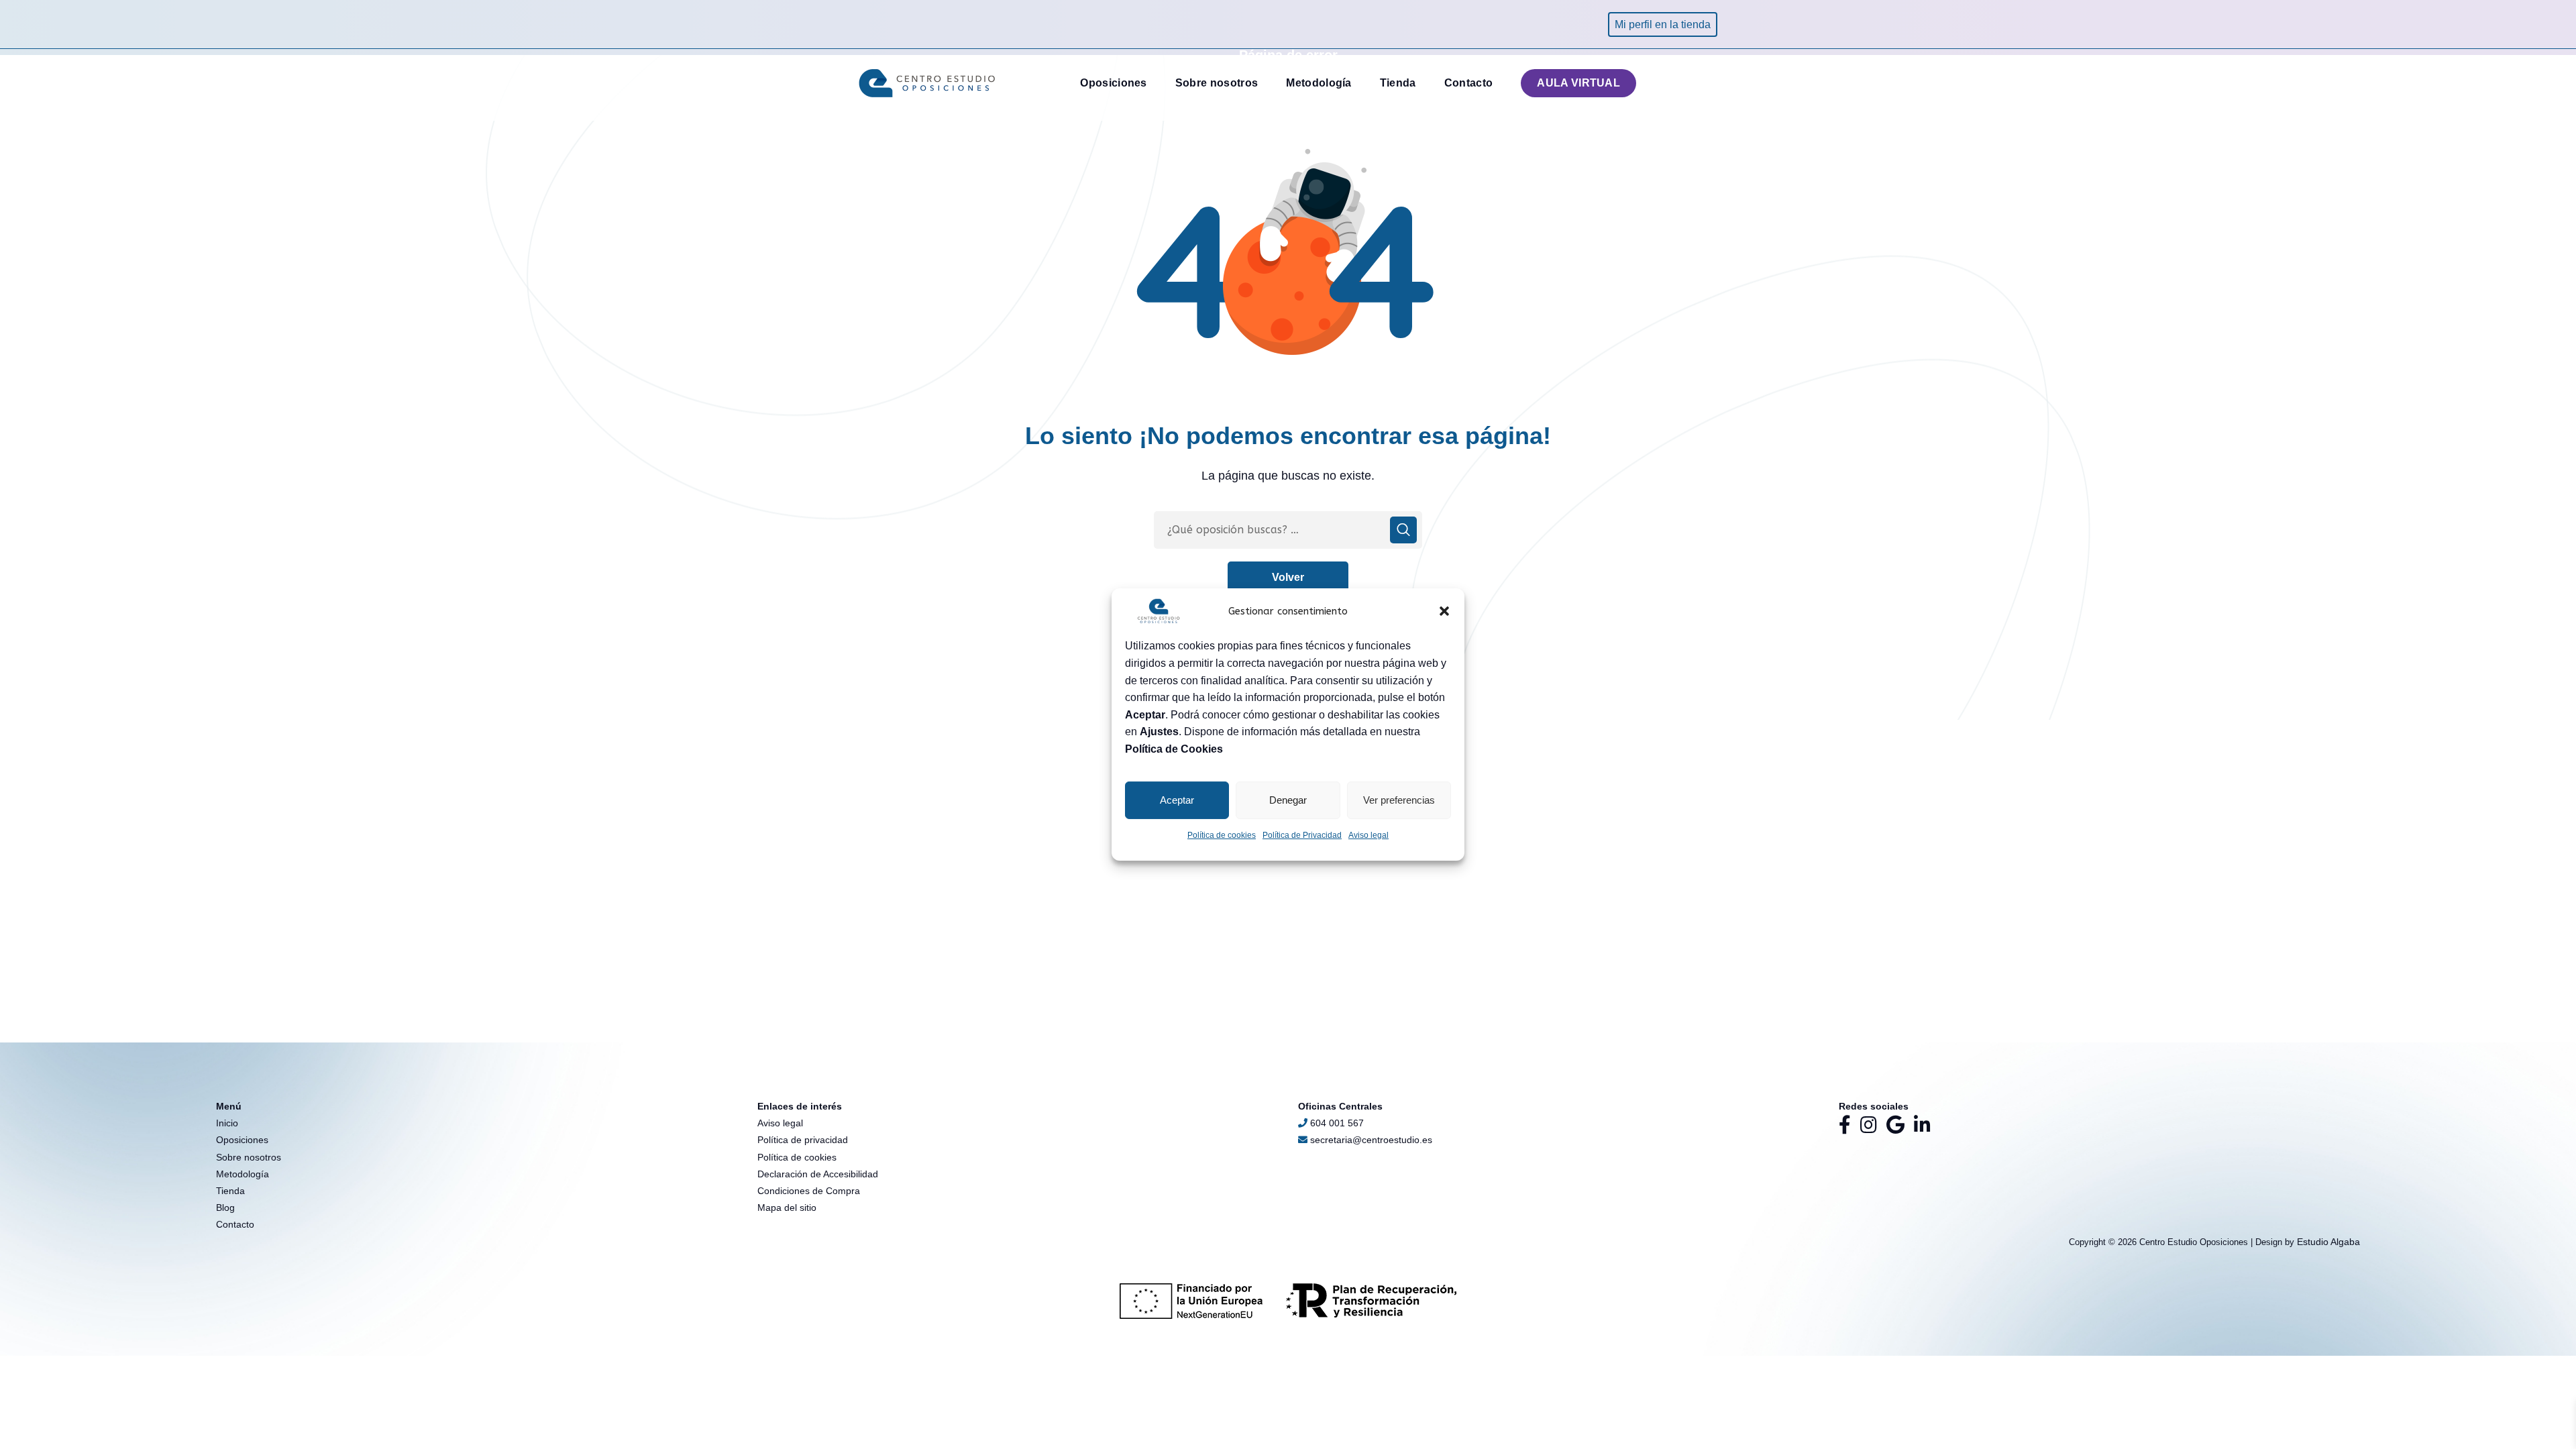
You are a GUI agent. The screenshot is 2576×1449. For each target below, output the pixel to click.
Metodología (243, 1174)
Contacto (235, 1224)
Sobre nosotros (249, 1157)
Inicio (227, 1123)
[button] (1444, 611)
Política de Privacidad (1302, 835)
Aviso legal (1368, 835)
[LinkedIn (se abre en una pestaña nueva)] (1922, 1125)
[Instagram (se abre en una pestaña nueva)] (1869, 1125)
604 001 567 (1337, 1123)
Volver (1288, 577)
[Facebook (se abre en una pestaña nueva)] (1845, 1125)
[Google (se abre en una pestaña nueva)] (1895, 1125)
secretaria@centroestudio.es (1370, 1140)
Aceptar (1177, 800)
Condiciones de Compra (809, 1191)
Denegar (1288, 800)
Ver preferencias (1399, 800)
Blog (225, 1207)
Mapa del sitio (787, 1207)
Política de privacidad (803, 1140)
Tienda (230, 1191)
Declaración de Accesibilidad (818, 1174)
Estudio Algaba (2328, 1242)
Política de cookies (1222, 835)
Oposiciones (242, 1140)
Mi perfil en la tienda (1663, 24)
